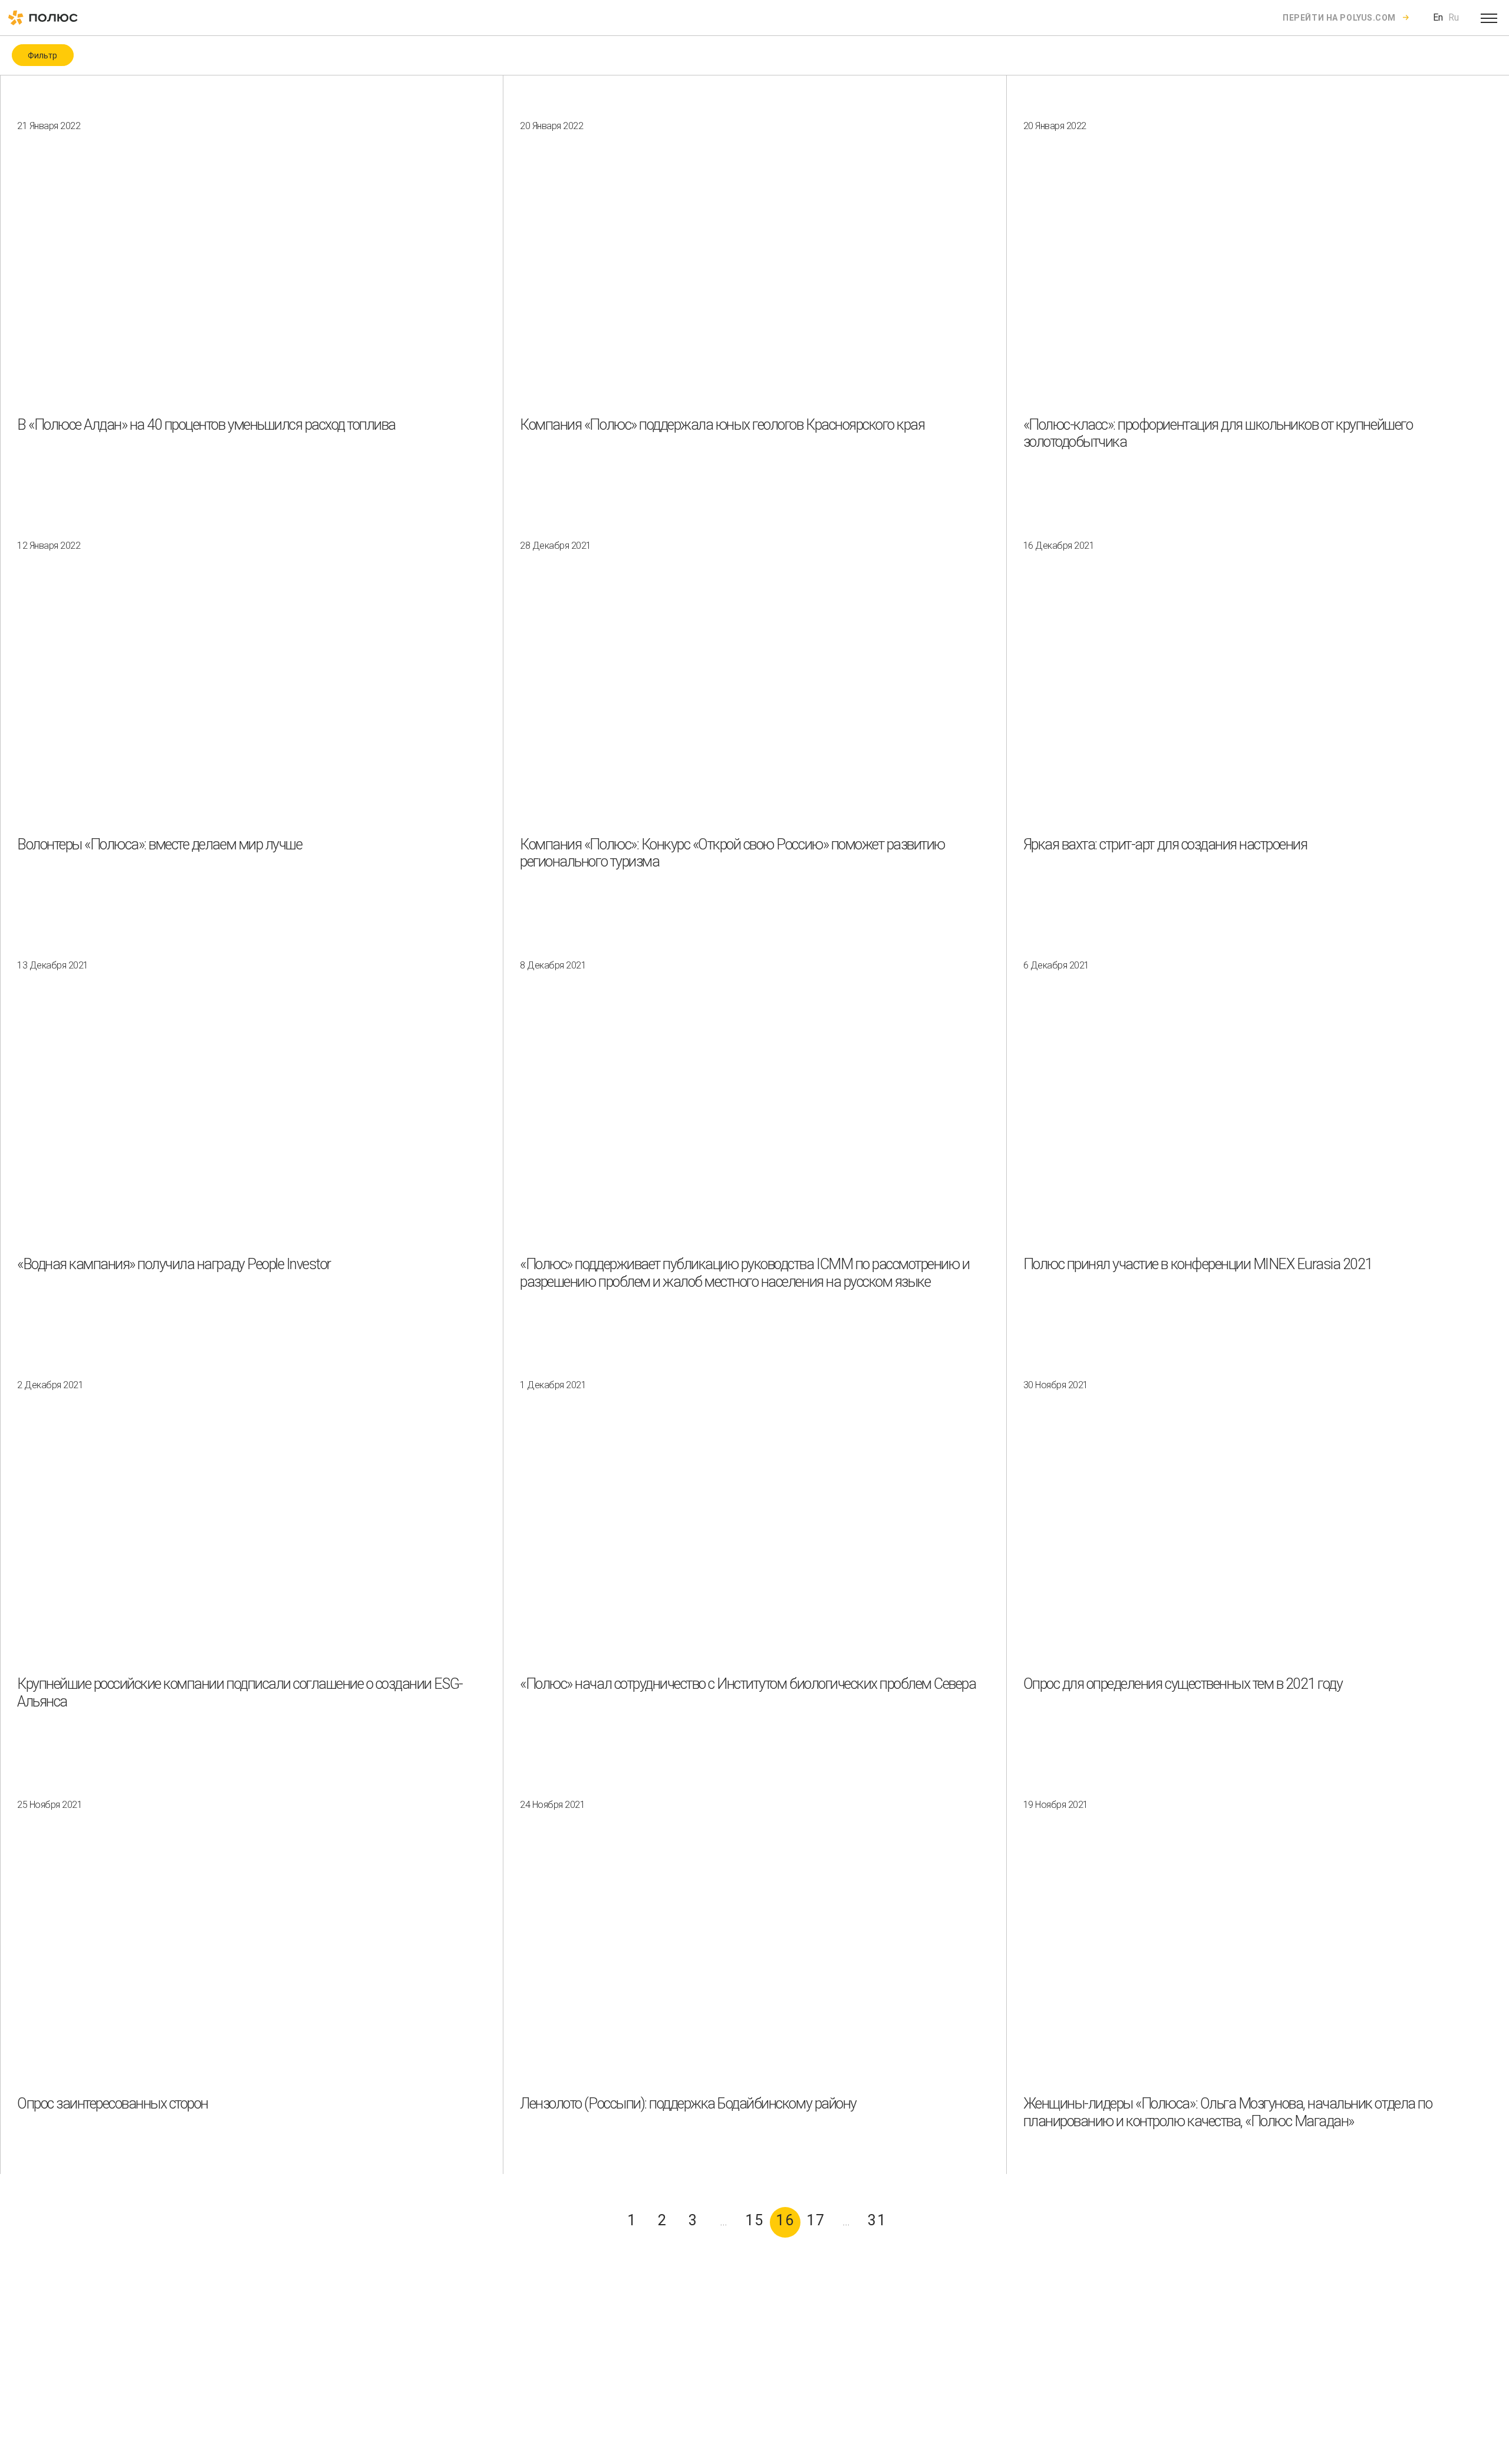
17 (816, 2220)
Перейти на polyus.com (1339, 18)
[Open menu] (1489, 18)
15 (755, 2220)
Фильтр (42, 55)
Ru (1454, 17)
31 (877, 2220)
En (1438, 17)
